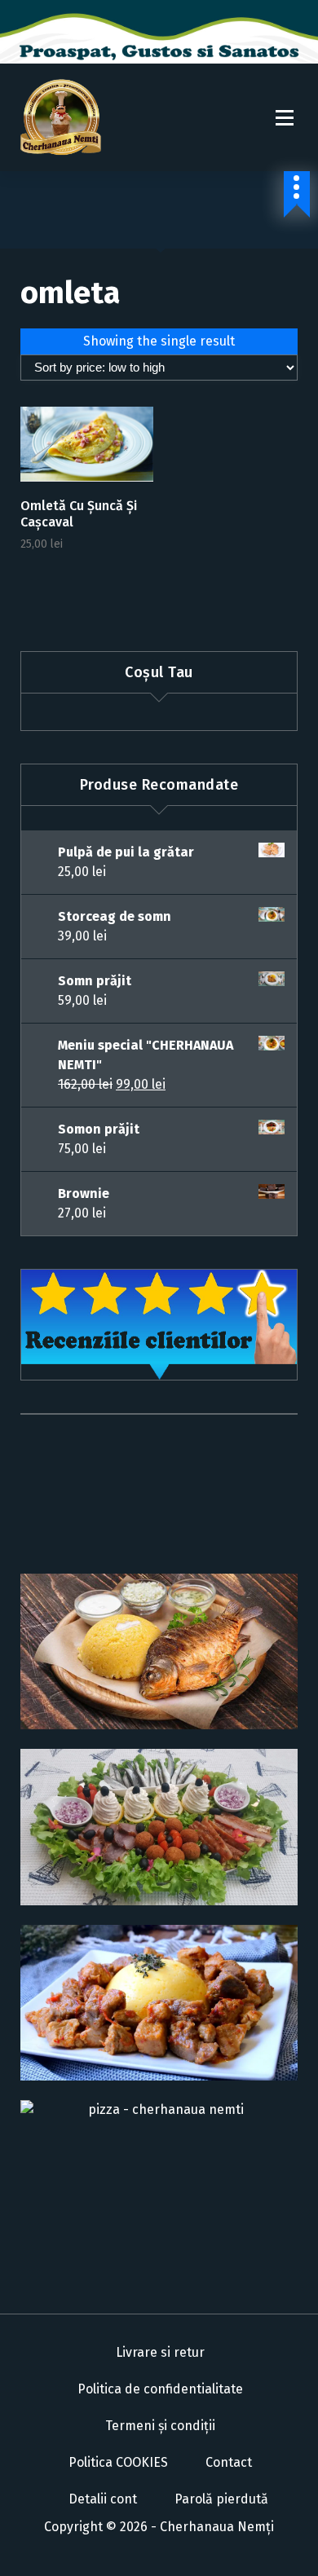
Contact (229, 2462)
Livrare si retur (160, 2352)
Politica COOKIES (118, 2462)
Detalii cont (103, 2499)
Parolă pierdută (221, 2499)
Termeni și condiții (160, 2426)
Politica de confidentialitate (160, 2389)
